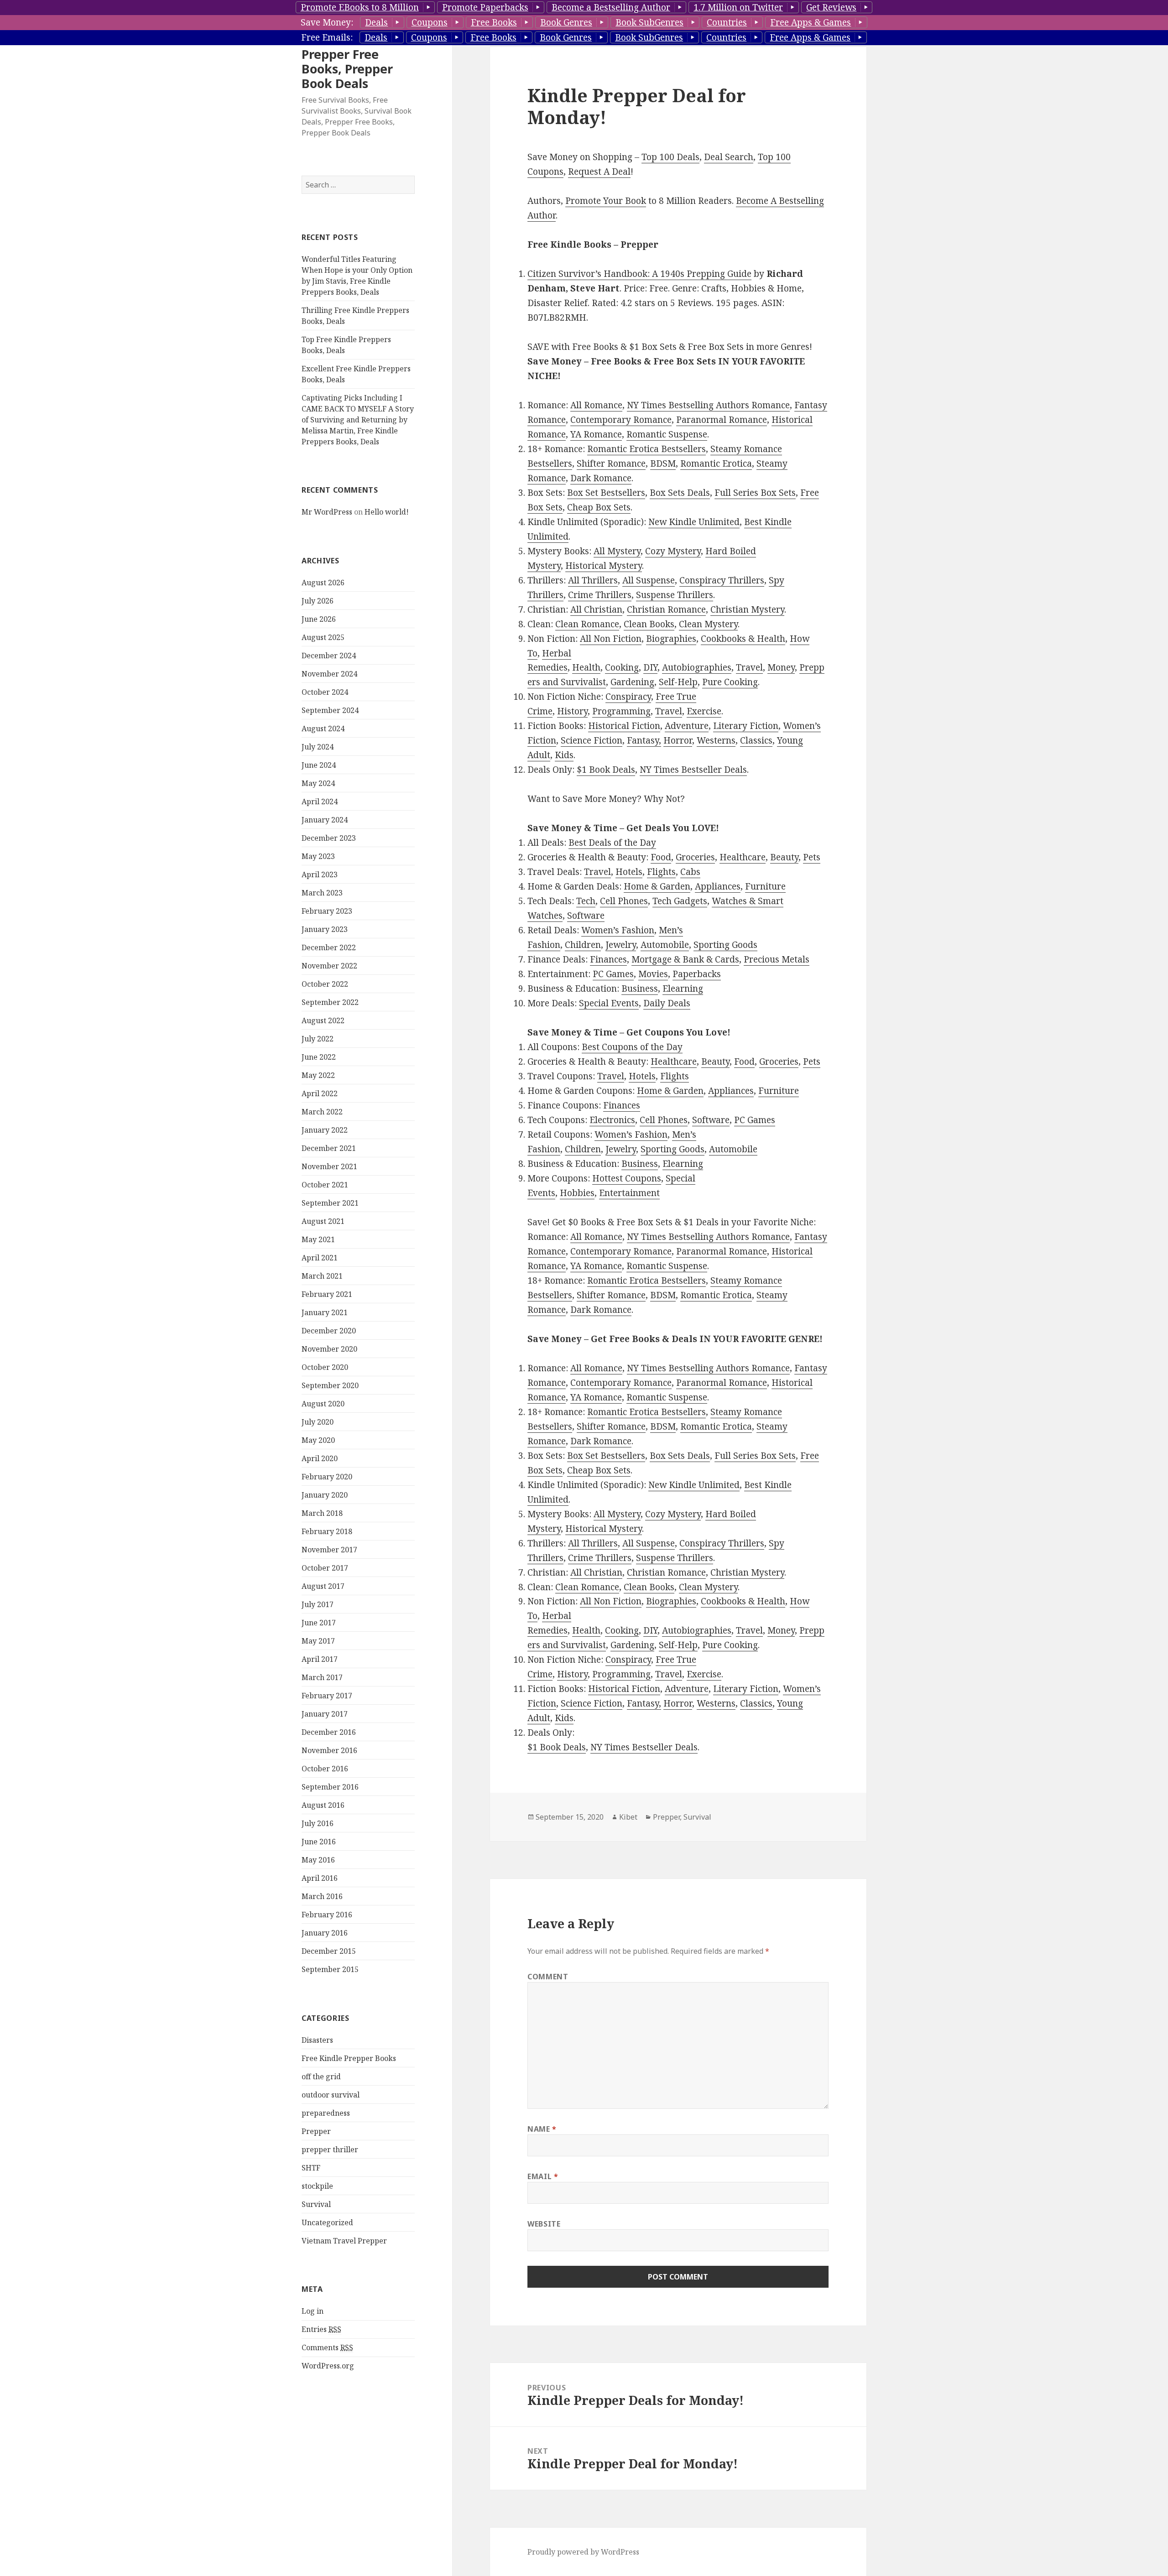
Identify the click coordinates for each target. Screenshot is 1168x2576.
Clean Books (649, 624)
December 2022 (329, 947)
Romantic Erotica (716, 463)
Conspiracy (628, 697)
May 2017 (318, 1641)
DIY (650, 667)
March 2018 (322, 1513)
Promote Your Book (606, 201)
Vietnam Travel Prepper (344, 2241)
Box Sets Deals (680, 493)
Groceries (695, 857)
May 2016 (318, 1860)
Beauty (784, 857)
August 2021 (323, 1221)
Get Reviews (831, 7)
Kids (564, 755)
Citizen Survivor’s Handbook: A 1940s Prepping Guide (639, 274)
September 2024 (330, 710)
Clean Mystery (708, 624)
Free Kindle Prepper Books (349, 2058)
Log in (313, 2311)
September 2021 (330, 1203)
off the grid (321, 2076)
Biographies (671, 639)
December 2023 (329, 838)
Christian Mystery (747, 609)
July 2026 (318, 601)
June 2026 (319, 619)
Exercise (704, 711)
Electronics (612, 1120)
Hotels (629, 872)
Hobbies (577, 1193)
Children (583, 945)
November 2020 (329, 1349)
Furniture (765, 886)
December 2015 (329, 1951)
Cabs (690, 872)
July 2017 (318, 1604)
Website (544, 2224)
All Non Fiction (611, 639)
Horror (678, 740)
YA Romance (596, 434)
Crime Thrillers (600, 595)
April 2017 (320, 1659)
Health (586, 667)
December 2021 (329, 1148)
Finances (608, 959)
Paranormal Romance (722, 420)
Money (781, 667)
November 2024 (329, 674)
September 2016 (330, 1787)
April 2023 (320, 874)
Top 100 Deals (670, 157)
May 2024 (318, 783)
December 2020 (329, 1331)
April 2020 (320, 1458)
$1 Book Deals (606, 770)
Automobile (665, 945)
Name (542, 2129)
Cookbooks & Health (743, 639)
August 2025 (323, 637)
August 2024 (323, 729)
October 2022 (325, 984)
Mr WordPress (327, 512)
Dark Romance (601, 478)
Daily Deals (667, 1003)
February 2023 (327, 911)
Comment (548, 1977)
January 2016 (325, 1933)
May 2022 (318, 1075)
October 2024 (325, 692)
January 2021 (325, 1312)
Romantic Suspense (667, 434)
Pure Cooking (730, 682)
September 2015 (330, 1969)
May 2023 (318, 856)
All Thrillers (593, 580)
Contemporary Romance (621, 420)
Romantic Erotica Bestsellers (647, 449)
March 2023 (322, 893)
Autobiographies (697, 667)
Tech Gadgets (680, 901)
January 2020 (325, 1495)
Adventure (687, 726)
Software (586, 916)
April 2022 (320, 1093)
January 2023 (325, 929)
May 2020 (318, 1440)
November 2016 (329, 1750)
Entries (321, 2329)
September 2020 (330, 1385)
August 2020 (323, 1404)
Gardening (632, 682)
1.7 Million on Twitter (738, 7)
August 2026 (323, 583)
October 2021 (325, 1185)
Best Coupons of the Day (632, 1047)
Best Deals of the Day (612, 843)
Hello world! (387, 512)
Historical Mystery (604, 566)
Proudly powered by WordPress (583, 2552)
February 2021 (327, 1294)
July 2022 (318, 1039)
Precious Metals (777, 959)
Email (543, 2176)
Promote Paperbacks (485, 7)
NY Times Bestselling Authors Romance (708, 405)
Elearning (683, 989)
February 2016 (327, 1915)
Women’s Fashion (618, 930)
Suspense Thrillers (675, 595)
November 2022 (329, 966)
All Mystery (617, 551)
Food (661, 857)
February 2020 (327, 1477)
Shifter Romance (611, 463)
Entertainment (629, 1193)
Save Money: (327, 22)
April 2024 (320, 801)
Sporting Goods (725, 945)
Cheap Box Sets (599, 507)
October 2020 (325, 1367)
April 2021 (320, 1258)
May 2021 (318, 1239)
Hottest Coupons (627, 1178)
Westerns (716, 740)
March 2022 (322, 1112)
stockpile (317, 2186)
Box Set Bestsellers (606, 493)
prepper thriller (330, 2149)
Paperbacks (697, 974)
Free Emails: (327, 37)
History (572, 711)
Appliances (718, 886)
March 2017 (322, 1677)
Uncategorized (327, 2222)
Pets (812, 857)
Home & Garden (657, 886)
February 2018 (327, 1531)
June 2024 (319, 765)
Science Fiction (592, 740)
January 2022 (325, 1130)
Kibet (628, 1817)
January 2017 (325, 1714)
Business (640, 989)
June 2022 (319, 1057)
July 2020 (318, 1422)
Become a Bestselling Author (611, 7)
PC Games (613, 974)
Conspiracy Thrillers (722, 580)
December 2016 (329, 1732)
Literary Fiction (746, 726)
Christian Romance (666, 609)
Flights (661, 872)
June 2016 (319, 1842)
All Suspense (649, 580)
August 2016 (323, 1805)
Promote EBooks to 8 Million (360, 7)
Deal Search (729, 157)
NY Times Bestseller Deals (693, 770)
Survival (316, 2204)
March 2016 (322, 1896)
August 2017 (323, 1586)
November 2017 (329, 1550)
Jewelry (621, 945)
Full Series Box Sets (755, 493)
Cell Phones (624, 901)
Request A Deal (599, 172)
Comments (327, 2347)
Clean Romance (587, 624)
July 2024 (318, 747)
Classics (756, 740)
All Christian (596, 609)
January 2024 (325, 820)
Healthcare (743, 857)
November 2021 (329, 1166)
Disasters (317, 2040)
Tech (586, 901)
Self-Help (678, 682)
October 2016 (325, 1769)
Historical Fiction (624, 726)
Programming (621, 711)
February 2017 (327, 1696)
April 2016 (320, 1878)
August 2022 (323, 1020)
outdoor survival (331, 2095)
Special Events (609, 1003)
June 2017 (319, 1623)
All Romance (596, 405)
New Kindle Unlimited (694, 522)
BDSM (663, 463)
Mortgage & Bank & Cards (685, 959)
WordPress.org (328, 2366)
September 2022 (330, 1002)
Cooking (622, 667)
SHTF (311, 2168)
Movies (653, 974)
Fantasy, (644, 740)
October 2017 (325, 1568)
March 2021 (322, 1276)
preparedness (326, 2113)
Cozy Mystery (673, 551)
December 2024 (329, 656)
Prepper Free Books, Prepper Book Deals (347, 69)
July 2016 (318, 1823)
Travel (749, 667)
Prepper (316, 2131)
